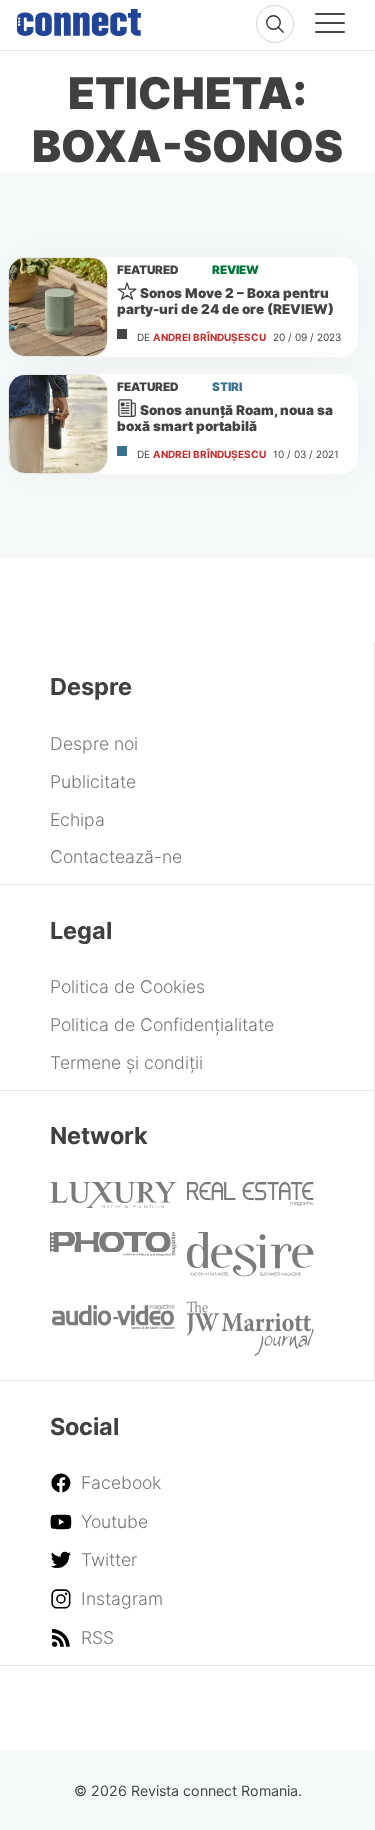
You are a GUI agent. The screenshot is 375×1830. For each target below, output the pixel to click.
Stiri (227, 387)
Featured (148, 270)
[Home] (79, 18)
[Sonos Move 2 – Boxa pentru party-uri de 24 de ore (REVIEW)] (58, 307)
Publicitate (93, 781)
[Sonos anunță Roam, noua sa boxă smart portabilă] (58, 424)
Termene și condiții (126, 1062)
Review (235, 270)
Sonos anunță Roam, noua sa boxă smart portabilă (225, 418)
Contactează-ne (116, 856)
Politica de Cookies (127, 986)
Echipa (77, 819)
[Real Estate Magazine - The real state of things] (250, 1199)
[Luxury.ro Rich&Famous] (113, 1201)
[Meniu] (330, 26)
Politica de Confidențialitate (162, 1024)
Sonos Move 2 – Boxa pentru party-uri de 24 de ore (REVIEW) (225, 301)
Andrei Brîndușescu (209, 337)
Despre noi (94, 743)
